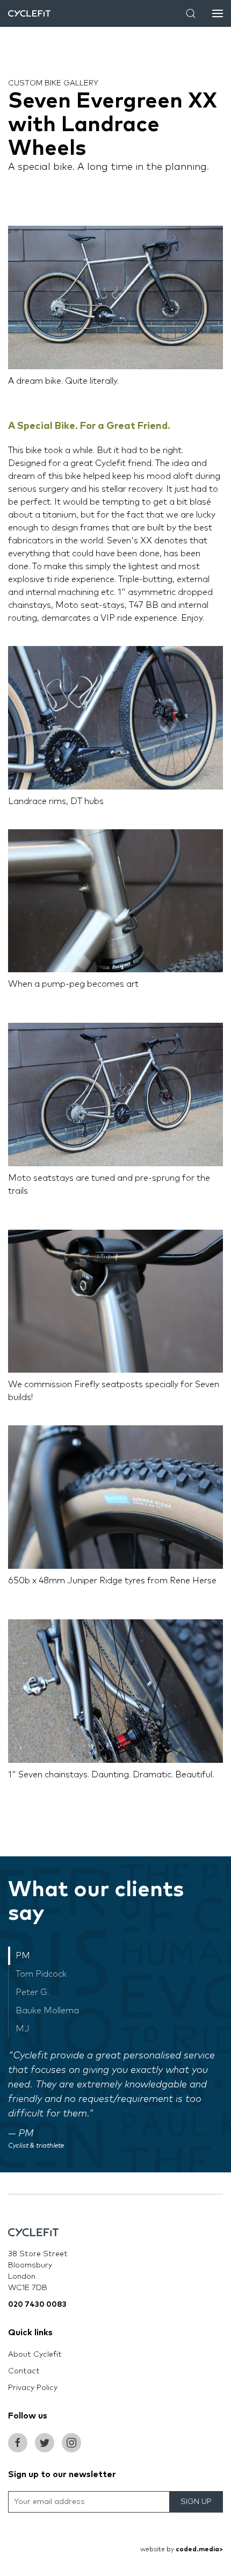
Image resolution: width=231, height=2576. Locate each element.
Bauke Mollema (47, 2011)
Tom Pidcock (41, 1974)
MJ (23, 2029)
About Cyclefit (35, 2355)
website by (182, 2550)
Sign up (196, 2502)
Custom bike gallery (53, 83)
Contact (24, 2371)
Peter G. (32, 1992)
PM (23, 1956)
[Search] (191, 13)
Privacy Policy (33, 2388)
